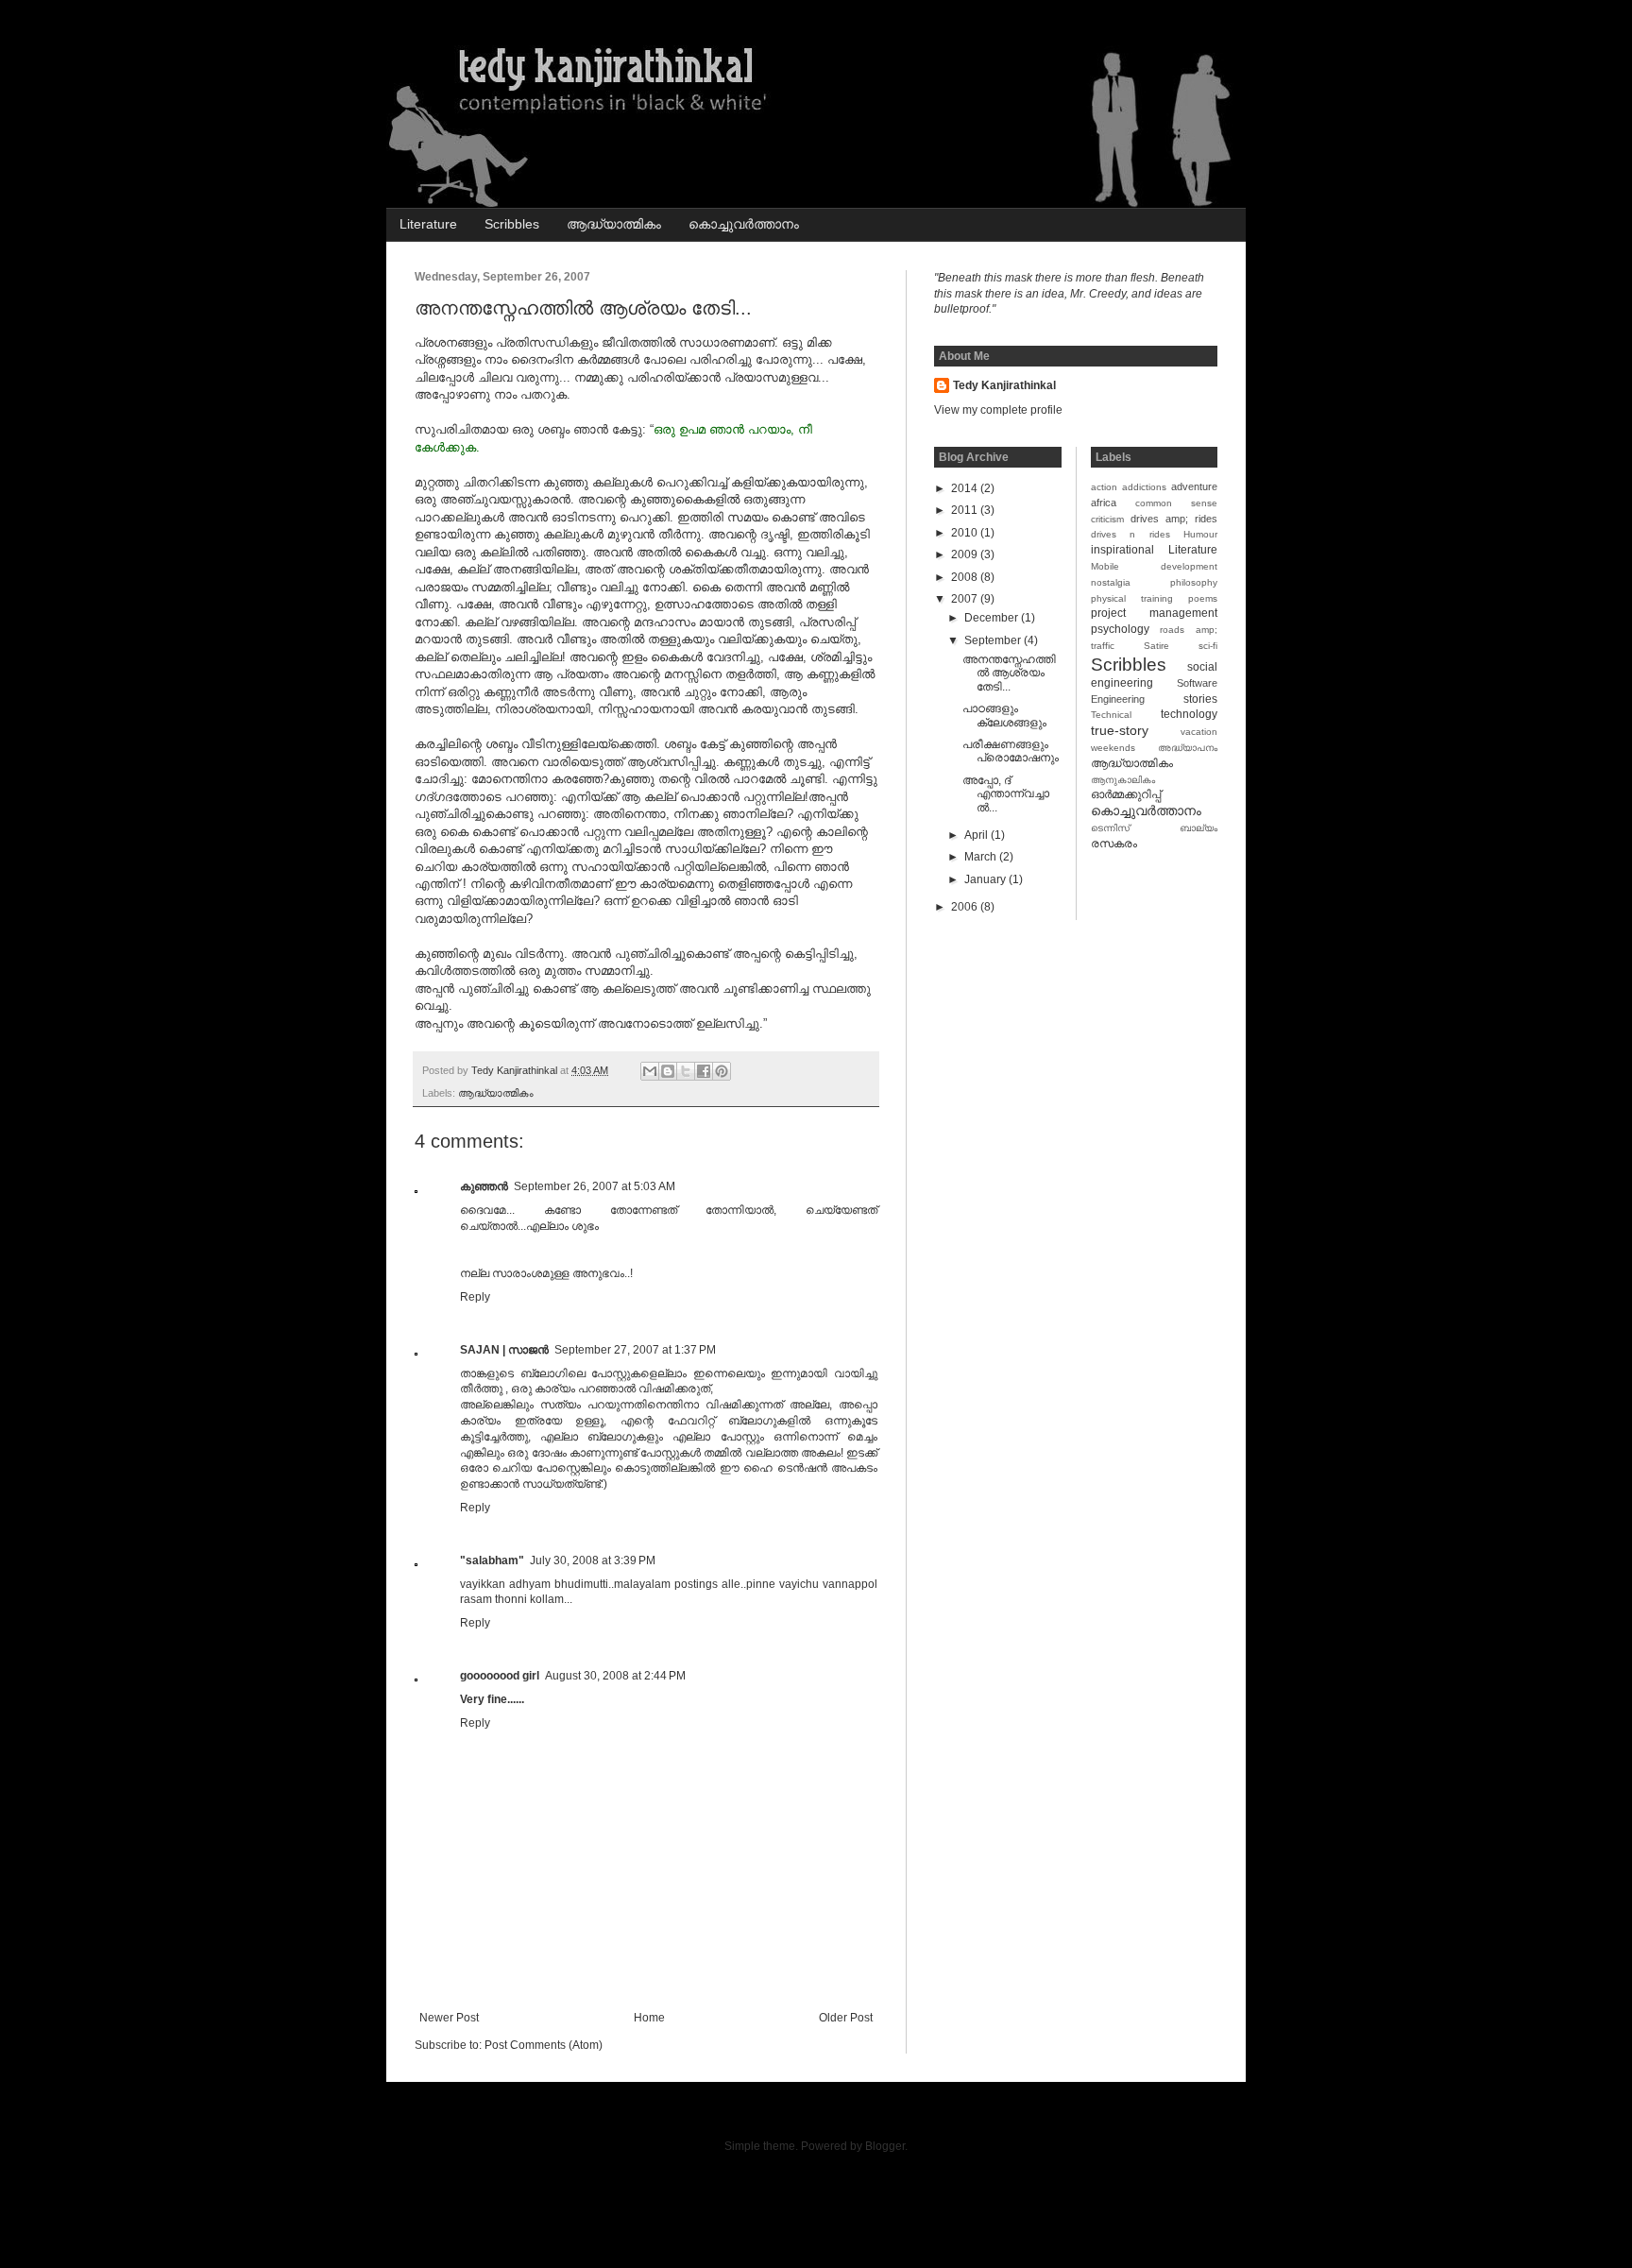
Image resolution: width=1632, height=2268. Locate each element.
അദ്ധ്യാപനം (1188, 748)
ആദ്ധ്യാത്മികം (614, 224)
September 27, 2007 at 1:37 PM (635, 1350)
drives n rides (1130, 534)
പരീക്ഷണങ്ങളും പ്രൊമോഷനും (1011, 751)
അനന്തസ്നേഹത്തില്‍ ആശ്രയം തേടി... (1009, 673)
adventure (1194, 486)
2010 (966, 533)
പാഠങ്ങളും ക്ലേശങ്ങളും (1004, 715)
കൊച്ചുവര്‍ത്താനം (744, 224)
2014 (966, 488)
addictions (1144, 487)
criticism (1107, 519)
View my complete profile (998, 410)
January (986, 879)
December (993, 618)
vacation (1199, 732)
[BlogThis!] (668, 1071)
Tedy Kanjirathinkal (1004, 385)
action (1104, 487)
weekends (1113, 748)
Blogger (885, 2146)
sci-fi (1208, 646)
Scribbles (512, 224)
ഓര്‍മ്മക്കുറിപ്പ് (1126, 794)
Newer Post (449, 2018)
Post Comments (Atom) (544, 2045)
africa (1104, 503)
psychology (1120, 629)
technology (1189, 714)
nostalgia (1111, 582)
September (994, 640)
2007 (966, 599)
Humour (1200, 534)
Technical (1111, 715)
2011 (966, 510)
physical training (1132, 598)
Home (649, 2018)
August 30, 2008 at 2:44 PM (615, 1676)
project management (1155, 613)
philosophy (1194, 582)
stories (1200, 699)
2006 (966, 907)
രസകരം (1114, 844)
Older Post (846, 2018)
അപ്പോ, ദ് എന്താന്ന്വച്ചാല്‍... (1006, 794)
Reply (475, 1297)
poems (1203, 598)
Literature (428, 224)
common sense (1176, 503)
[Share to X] (686, 1071)
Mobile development (1155, 566)
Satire (1156, 646)
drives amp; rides (1174, 519)
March (982, 857)
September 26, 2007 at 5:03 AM (595, 1186)
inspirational (1122, 550)
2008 (966, 577)
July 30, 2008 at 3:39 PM (593, 1560)
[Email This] (650, 1071)
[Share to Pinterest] (722, 1071)
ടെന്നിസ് (1110, 828)
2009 (966, 554)
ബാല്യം (1198, 828)
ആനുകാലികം (1123, 780)
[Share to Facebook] (704, 1071)
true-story (1120, 730)
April (977, 835)
